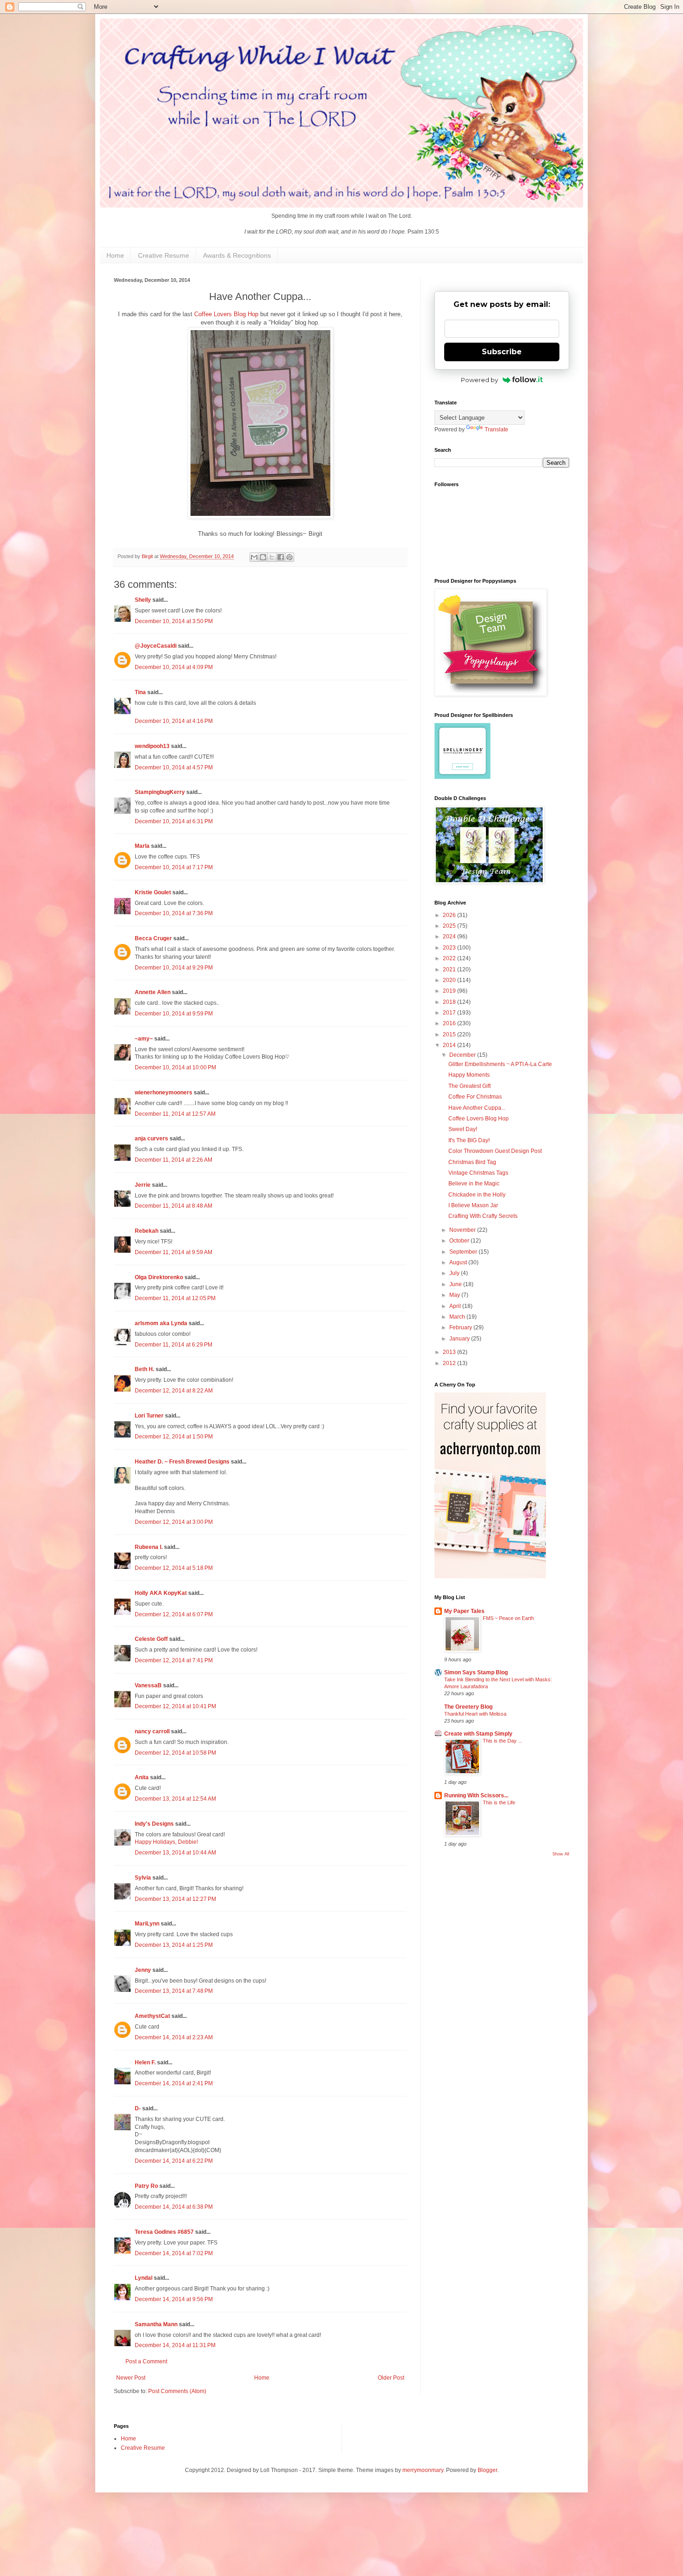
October (460, 1241)
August (459, 1262)
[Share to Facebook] (281, 557)
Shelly (143, 600)
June (456, 1284)
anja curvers (151, 1138)
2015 (450, 1034)
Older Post (391, 2378)
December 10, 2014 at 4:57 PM (174, 768)
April (456, 1306)
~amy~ (144, 1039)
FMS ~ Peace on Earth (508, 1618)
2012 (450, 1363)
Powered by (479, 380)
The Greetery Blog (468, 1707)
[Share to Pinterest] (289, 557)
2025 (450, 926)
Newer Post (131, 2378)
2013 (450, 1352)
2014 (450, 1045)
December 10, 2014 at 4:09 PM (174, 667)
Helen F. (145, 2062)
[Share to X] (272, 557)
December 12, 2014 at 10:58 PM (175, 1753)
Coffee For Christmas (475, 1097)
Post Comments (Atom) (177, 2391)
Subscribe (502, 352)
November (463, 1230)
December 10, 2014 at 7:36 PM (174, 913)
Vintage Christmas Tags (478, 1173)
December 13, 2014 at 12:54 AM (175, 1799)
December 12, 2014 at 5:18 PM (174, 1568)
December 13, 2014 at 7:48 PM (174, 1991)
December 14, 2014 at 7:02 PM (174, 2253)
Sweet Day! (463, 1129)
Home (115, 255)
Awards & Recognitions (237, 255)
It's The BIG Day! (469, 1140)
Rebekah (147, 1231)
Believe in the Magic (474, 1184)
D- (138, 2108)
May (455, 1295)
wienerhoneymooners (164, 1093)
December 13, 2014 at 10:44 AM (175, 1853)
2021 (450, 969)
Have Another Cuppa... (477, 1108)
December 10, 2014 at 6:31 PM (174, 821)
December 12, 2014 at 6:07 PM (174, 1614)
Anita (142, 1777)
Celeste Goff (151, 1639)
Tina (140, 692)
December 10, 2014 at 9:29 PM (174, 968)
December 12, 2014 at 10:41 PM (175, 1706)
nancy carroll (152, 1731)
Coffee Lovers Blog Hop (226, 314)
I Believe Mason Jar (473, 1205)
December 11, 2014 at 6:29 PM (174, 1345)
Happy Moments (469, 1075)
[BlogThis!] (263, 557)
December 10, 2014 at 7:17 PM (174, 867)
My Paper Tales (464, 1611)
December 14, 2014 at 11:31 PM (175, 2345)
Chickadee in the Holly (477, 1195)
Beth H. (144, 1369)
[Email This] (254, 557)
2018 (450, 1002)
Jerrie (143, 1185)
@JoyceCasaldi (156, 646)
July (455, 1273)
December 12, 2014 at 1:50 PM (174, 1437)
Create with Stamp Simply (478, 1734)
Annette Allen (153, 992)
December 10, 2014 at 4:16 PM (174, 721)
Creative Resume (164, 255)
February (461, 1327)
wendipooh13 (152, 746)
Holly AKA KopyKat (161, 1593)
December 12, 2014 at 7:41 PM (174, 1660)
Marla (142, 846)
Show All (561, 1854)
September (464, 1252)
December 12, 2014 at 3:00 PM (174, 1522)
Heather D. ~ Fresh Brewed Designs (182, 1462)
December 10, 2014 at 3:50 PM (174, 621)
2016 (450, 1023)
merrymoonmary (423, 2470)
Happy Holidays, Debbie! (166, 1842)
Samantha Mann (156, 2324)
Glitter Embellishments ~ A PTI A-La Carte (500, 1064)
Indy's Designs (154, 1824)
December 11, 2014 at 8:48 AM (174, 1206)
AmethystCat (152, 2016)
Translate (496, 429)
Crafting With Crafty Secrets (483, 1216)
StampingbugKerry (160, 792)
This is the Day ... (502, 1741)
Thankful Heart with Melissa (475, 1714)
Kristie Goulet (153, 892)
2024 (450, 937)
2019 (450, 991)
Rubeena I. (149, 1547)
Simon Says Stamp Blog (476, 1672)
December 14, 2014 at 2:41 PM (174, 2083)
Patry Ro (146, 2186)
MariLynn (147, 1924)
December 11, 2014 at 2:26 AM (174, 1160)
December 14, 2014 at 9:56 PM (174, 2299)
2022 (450, 958)
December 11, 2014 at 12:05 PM (175, 1298)
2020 (450, 980)
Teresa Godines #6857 (164, 2232)
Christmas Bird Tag (472, 1162)
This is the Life (499, 1802)
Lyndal (144, 2278)
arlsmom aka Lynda (161, 1323)
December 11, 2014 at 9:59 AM (174, 1252)
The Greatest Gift (470, 1086)
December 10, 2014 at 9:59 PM (174, 1014)
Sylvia (143, 1878)
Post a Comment (146, 2361)
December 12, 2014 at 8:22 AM (174, 1391)
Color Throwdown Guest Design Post (495, 1151)
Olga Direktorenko (159, 1277)
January (460, 1339)
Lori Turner (149, 1416)
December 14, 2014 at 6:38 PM (174, 2207)
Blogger (487, 2470)
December (463, 1055)
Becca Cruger (153, 938)
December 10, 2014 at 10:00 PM (175, 1067)
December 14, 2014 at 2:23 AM (174, 2037)
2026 (450, 915)
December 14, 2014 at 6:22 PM (174, 2161)
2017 (450, 1013)
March (458, 1317)
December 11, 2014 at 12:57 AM (175, 1114)
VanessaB (148, 1685)
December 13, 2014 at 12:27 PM (175, 1899)
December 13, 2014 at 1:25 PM (174, 1945)
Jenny (143, 1970)
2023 (450, 948)
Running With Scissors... (476, 1795)
